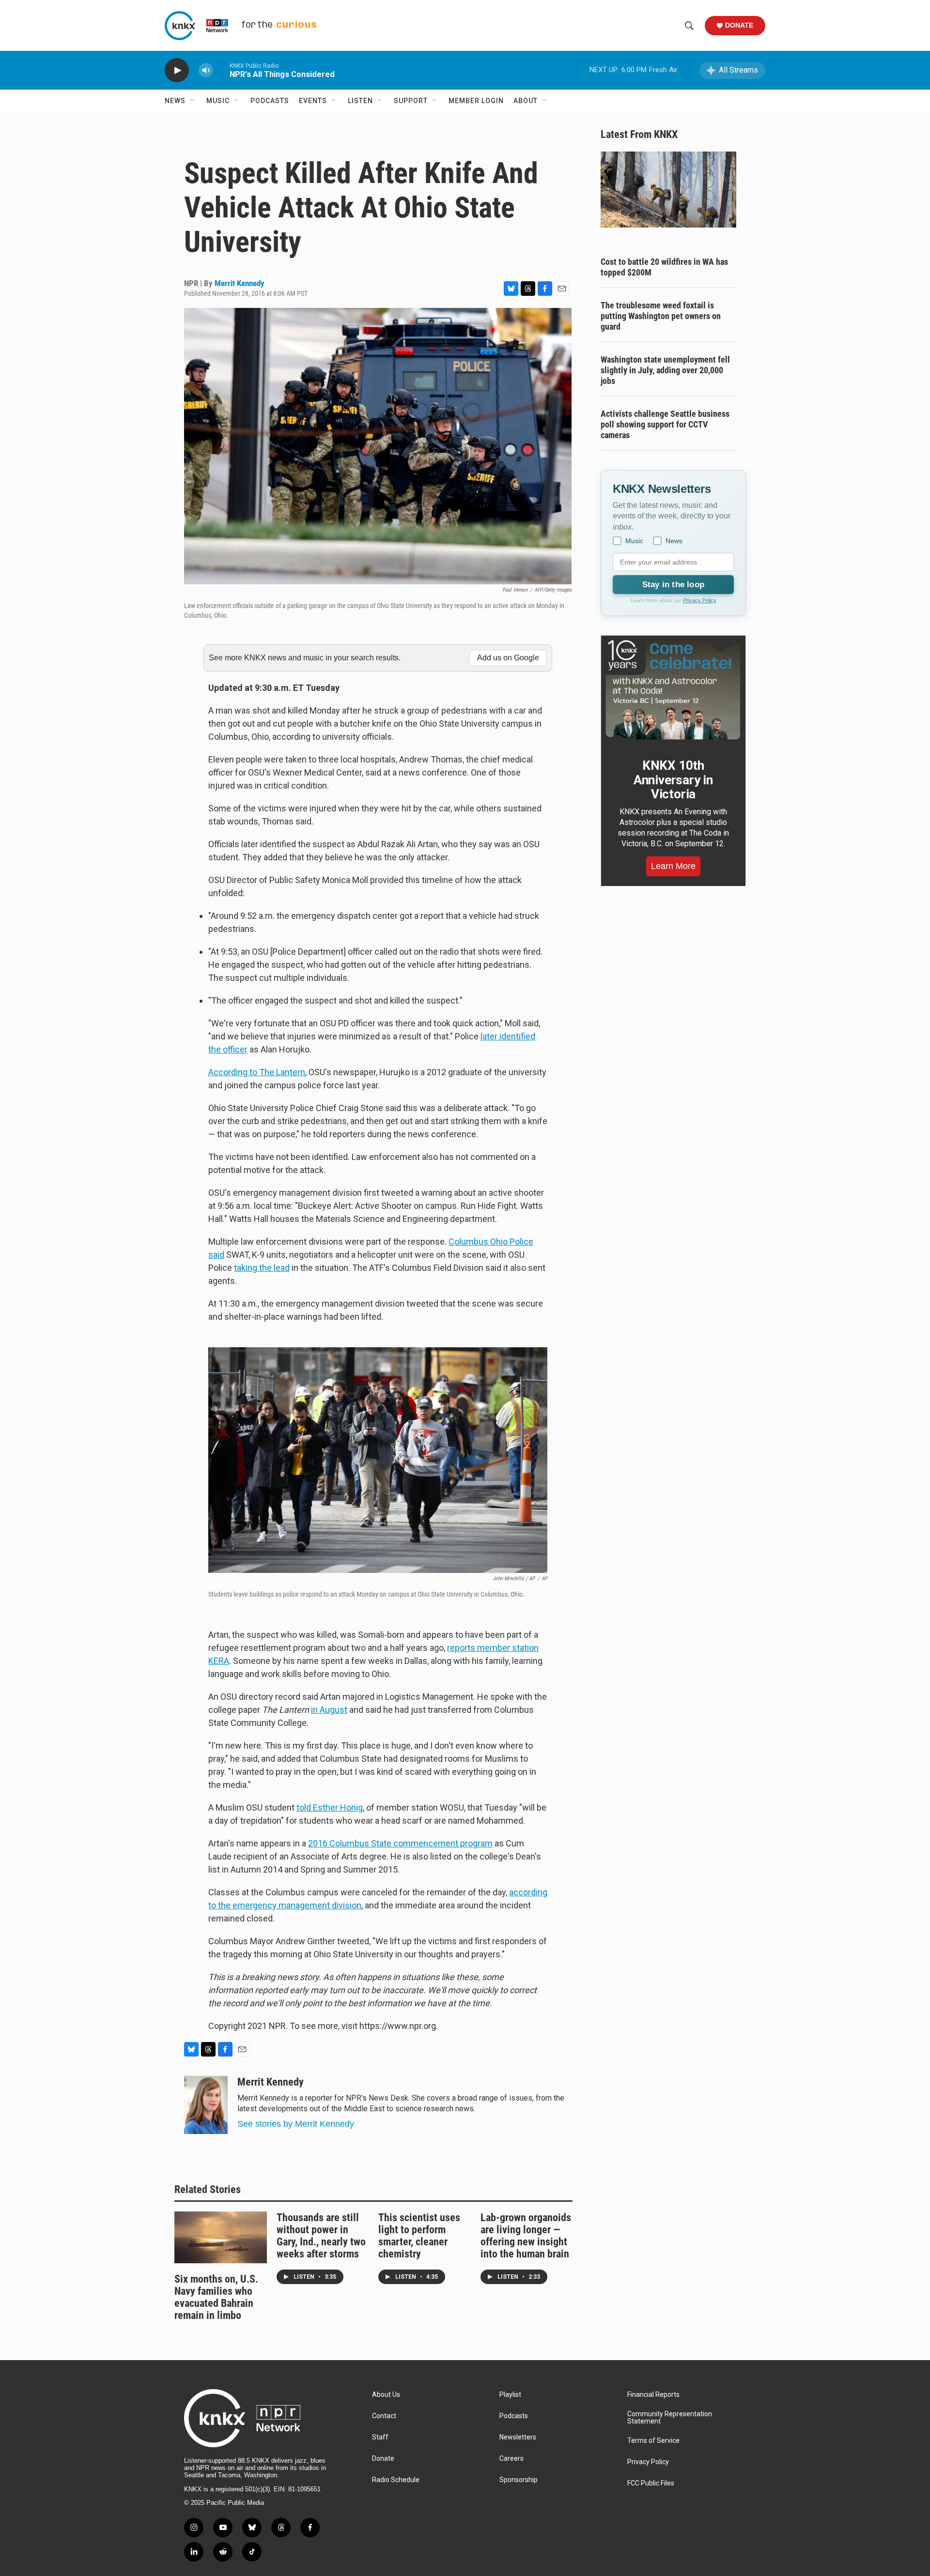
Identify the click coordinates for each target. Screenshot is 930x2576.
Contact (384, 2416)
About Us (386, 2395)
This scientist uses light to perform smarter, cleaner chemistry (419, 2236)
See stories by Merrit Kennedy (296, 2124)
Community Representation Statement (670, 2418)
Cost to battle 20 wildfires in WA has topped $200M (664, 267)
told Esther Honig (330, 1807)
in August (329, 1710)
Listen (360, 101)
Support (411, 101)
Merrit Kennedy (240, 283)
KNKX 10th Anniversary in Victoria (673, 780)
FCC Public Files (651, 2483)
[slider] (221, 70)
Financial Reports (653, 2395)
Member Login (476, 101)
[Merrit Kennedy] (206, 2105)
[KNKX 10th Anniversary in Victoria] (673, 690)
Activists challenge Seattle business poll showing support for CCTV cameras (665, 424)
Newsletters (518, 2437)
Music (218, 101)
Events (313, 101)
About (526, 101)
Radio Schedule (396, 2480)
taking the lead (262, 1268)
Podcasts (270, 101)
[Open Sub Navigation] (193, 101)
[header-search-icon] (689, 26)
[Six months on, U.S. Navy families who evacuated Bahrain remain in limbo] (221, 2237)
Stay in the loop (673, 585)
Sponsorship (519, 2480)
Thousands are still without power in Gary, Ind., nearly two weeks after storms (321, 2236)
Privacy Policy (700, 600)
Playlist (510, 2395)
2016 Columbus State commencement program (400, 1843)
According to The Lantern (257, 1072)
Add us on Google (508, 658)
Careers (511, 2459)
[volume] (206, 70)
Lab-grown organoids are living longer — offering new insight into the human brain (526, 2236)
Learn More (673, 866)
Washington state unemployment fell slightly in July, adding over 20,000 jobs (665, 370)
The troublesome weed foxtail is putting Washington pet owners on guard (661, 316)
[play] (177, 70)
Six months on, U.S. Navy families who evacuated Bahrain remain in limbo (216, 2297)
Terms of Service (653, 2441)
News (175, 101)
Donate (739, 25)
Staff (380, 2437)
